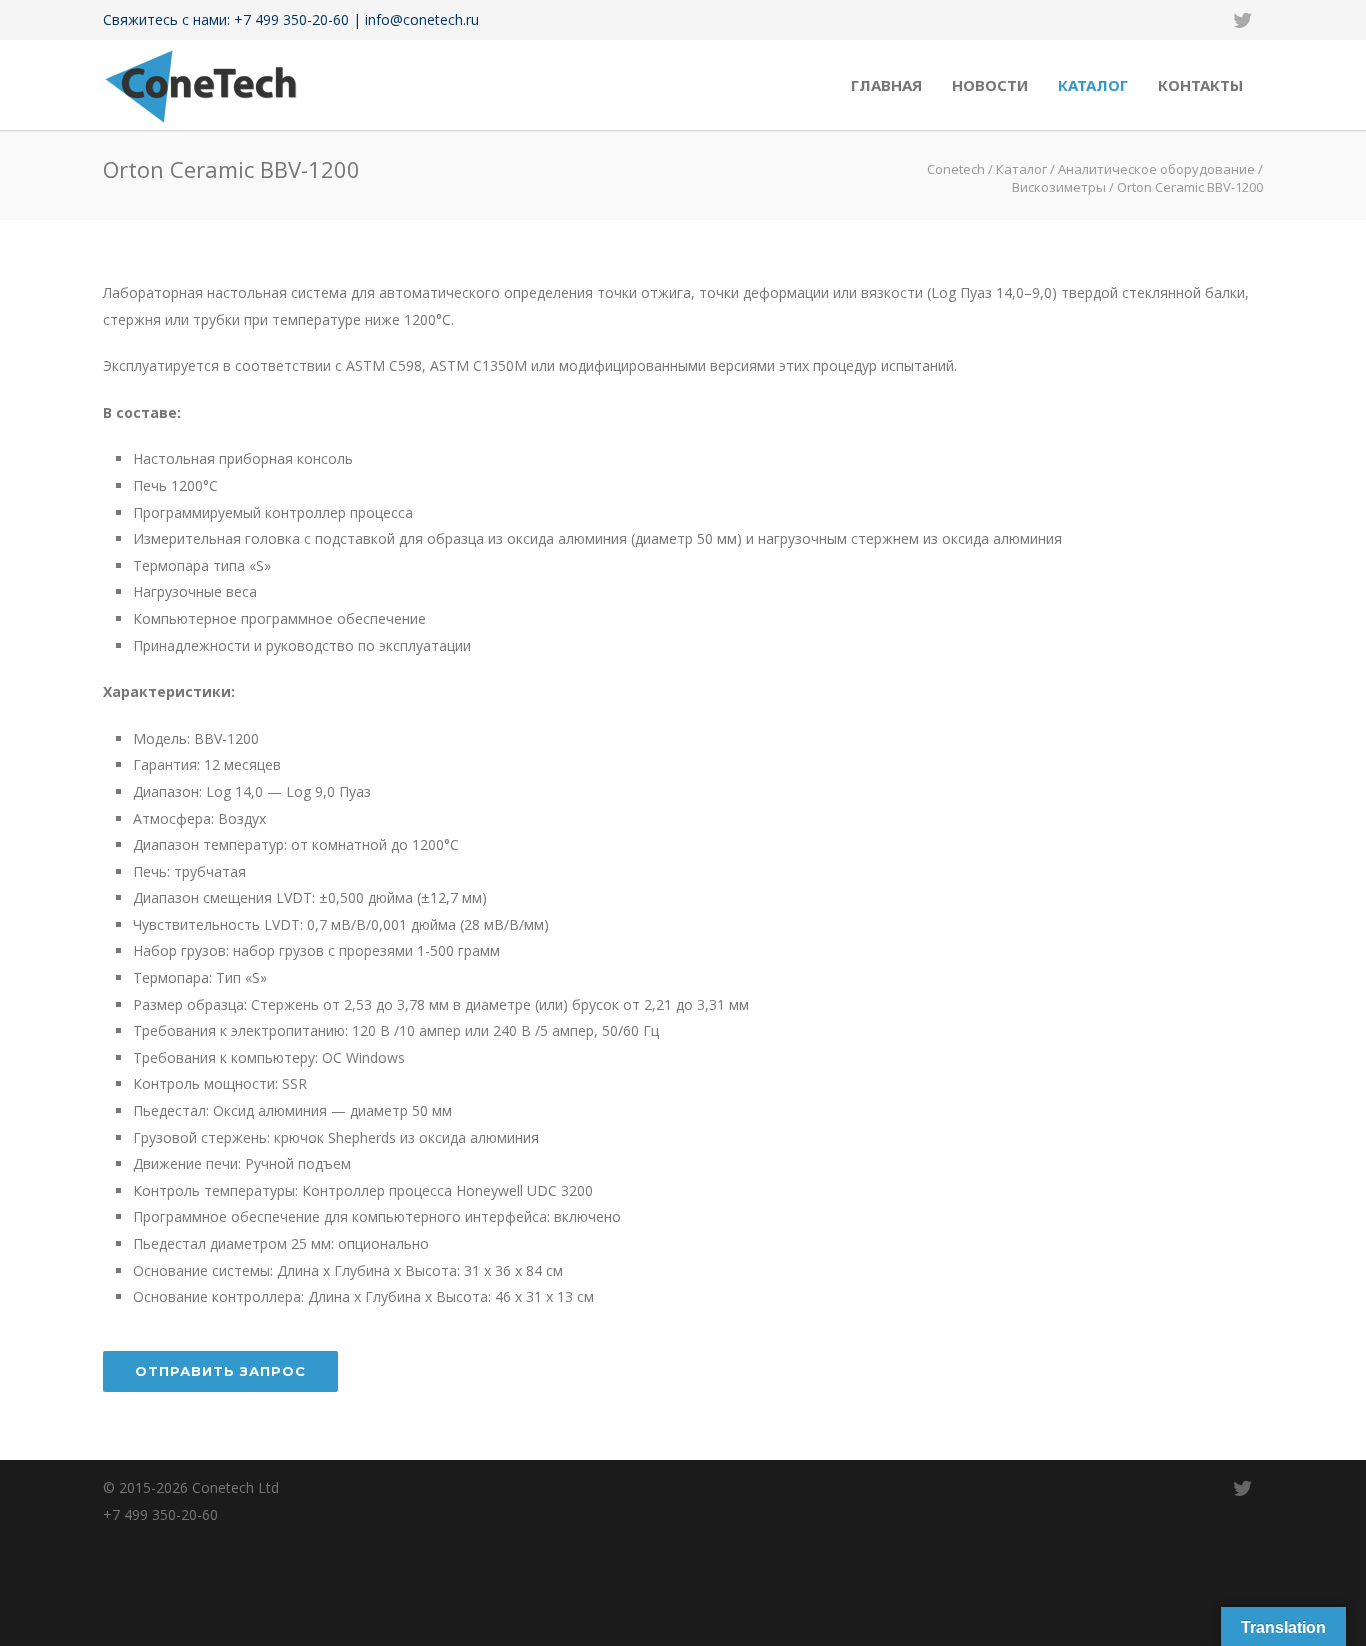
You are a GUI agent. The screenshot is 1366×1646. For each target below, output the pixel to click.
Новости (990, 85)
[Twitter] (1243, 20)
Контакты (1200, 85)
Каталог (1093, 85)
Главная (886, 85)
